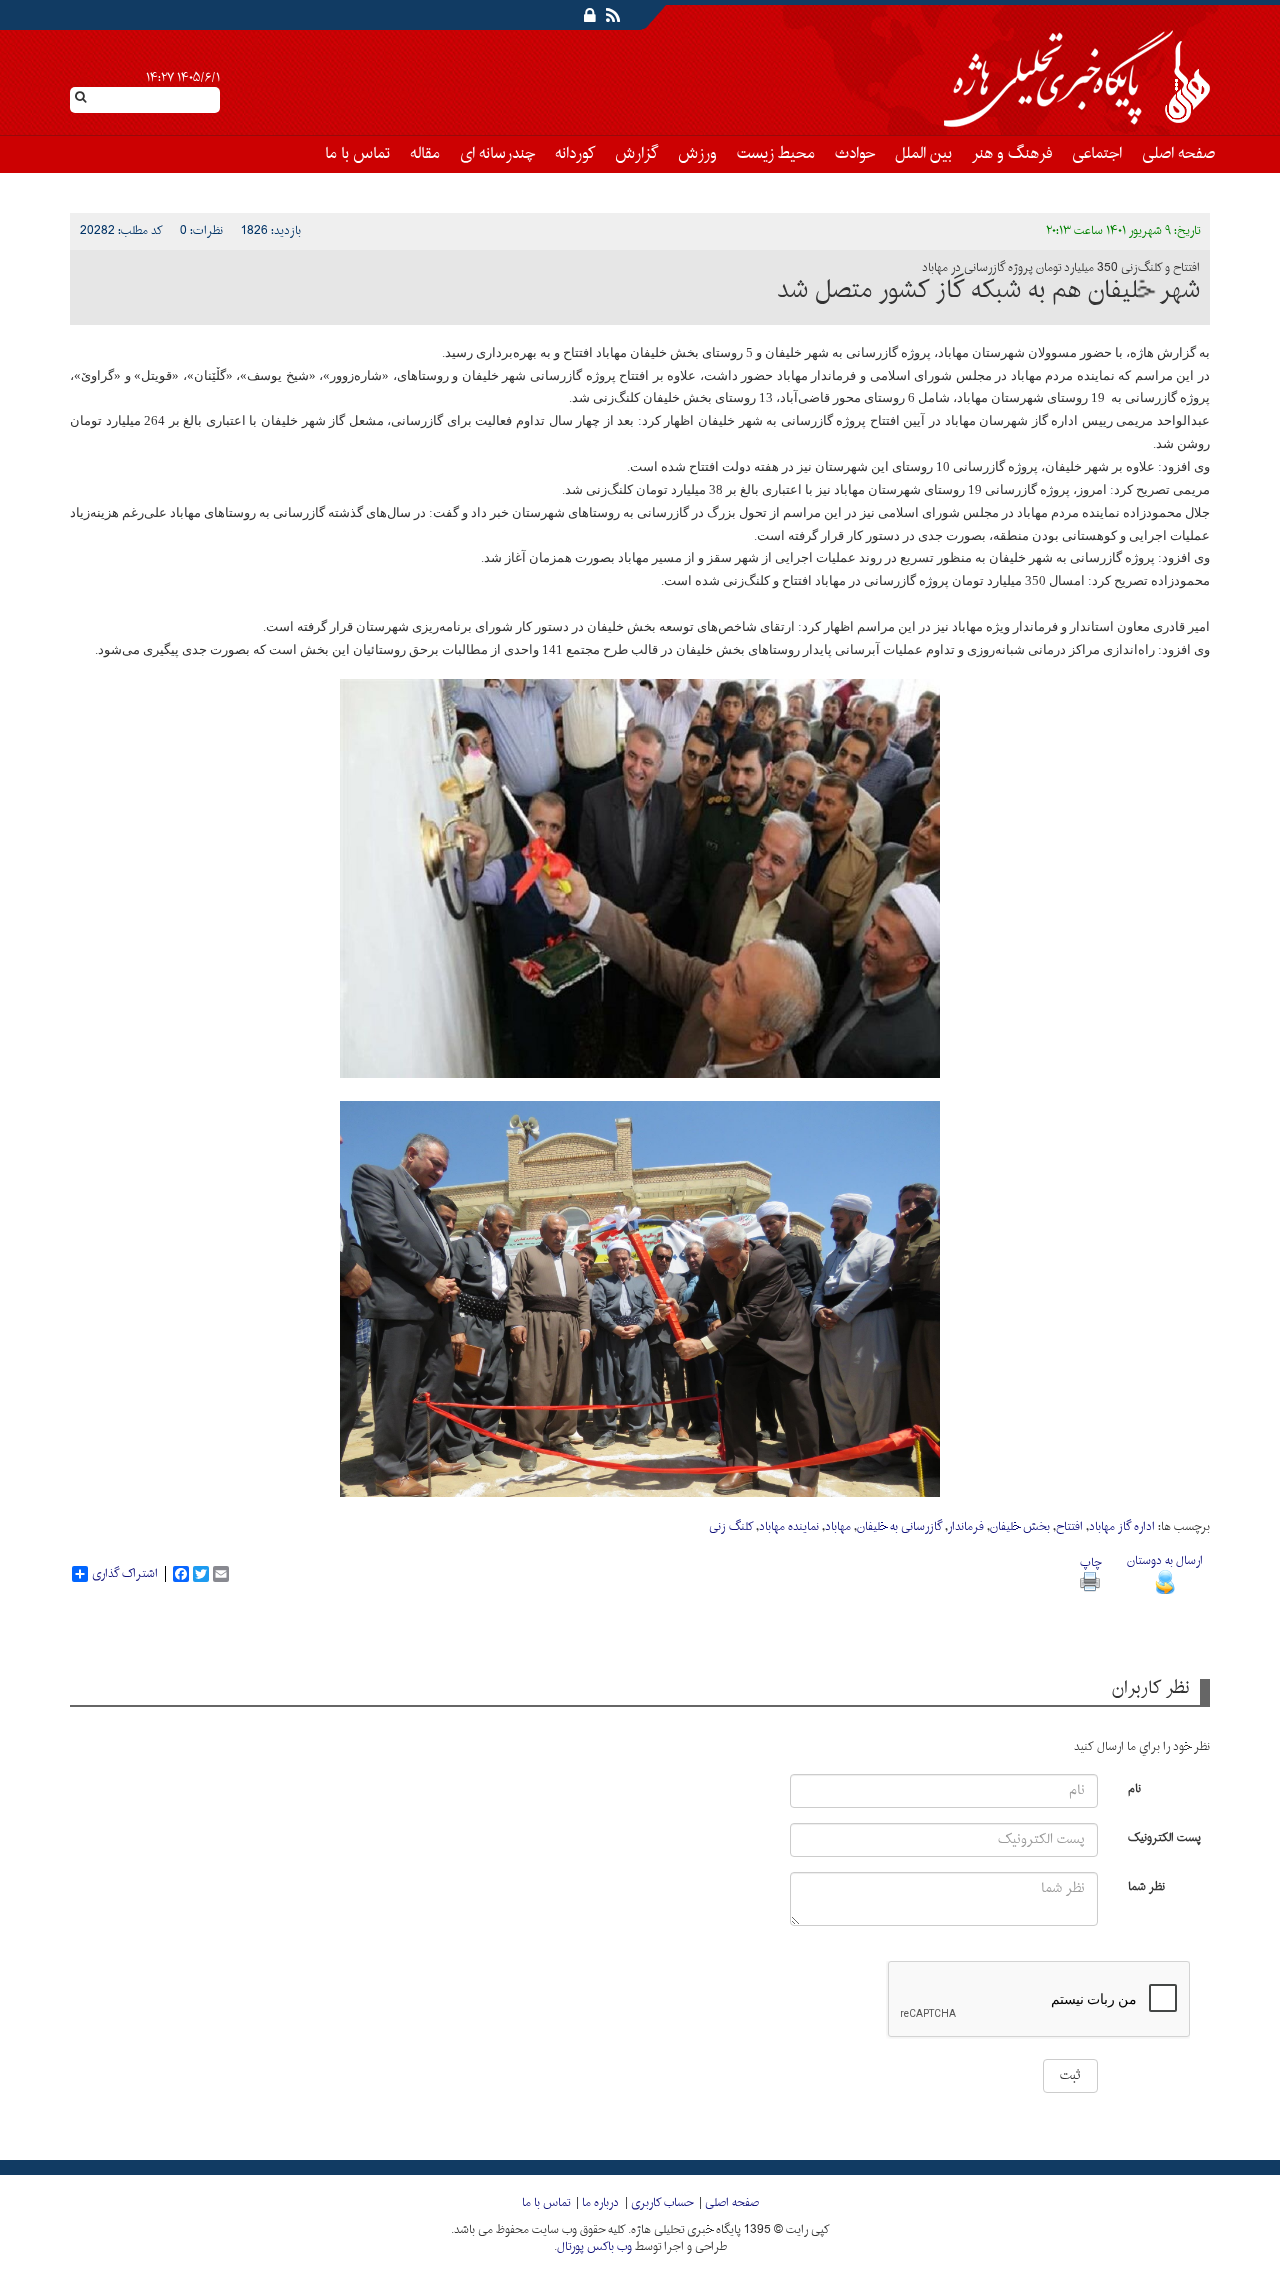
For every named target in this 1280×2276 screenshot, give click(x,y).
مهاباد (838, 1527)
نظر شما (1146, 1885)
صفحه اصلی (1178, 154)
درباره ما (600, 2203)
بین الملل (923, 154)
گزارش (636, 154)
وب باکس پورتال (594, 2247)
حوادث (855, 154)
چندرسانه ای (497, 154)
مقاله (425, 154)
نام (1134, 1787)
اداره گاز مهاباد (1122, 1527)
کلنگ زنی (731, 1527)
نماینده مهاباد (789, 1527)
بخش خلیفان (1020, 1527)
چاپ (1090, 1563)
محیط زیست (776, 154)
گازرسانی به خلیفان (899, 1527)
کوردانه (575, 154)
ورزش (697, 154)
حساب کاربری (662, 2203)
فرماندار (966, 1527)
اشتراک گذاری (125, 1574)
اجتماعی (1097, 154)
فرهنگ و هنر (1012, 154)
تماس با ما (357, 154)
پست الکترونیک (1164, 1836)
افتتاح (1069, 1527)
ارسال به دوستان (1165, 1561)
